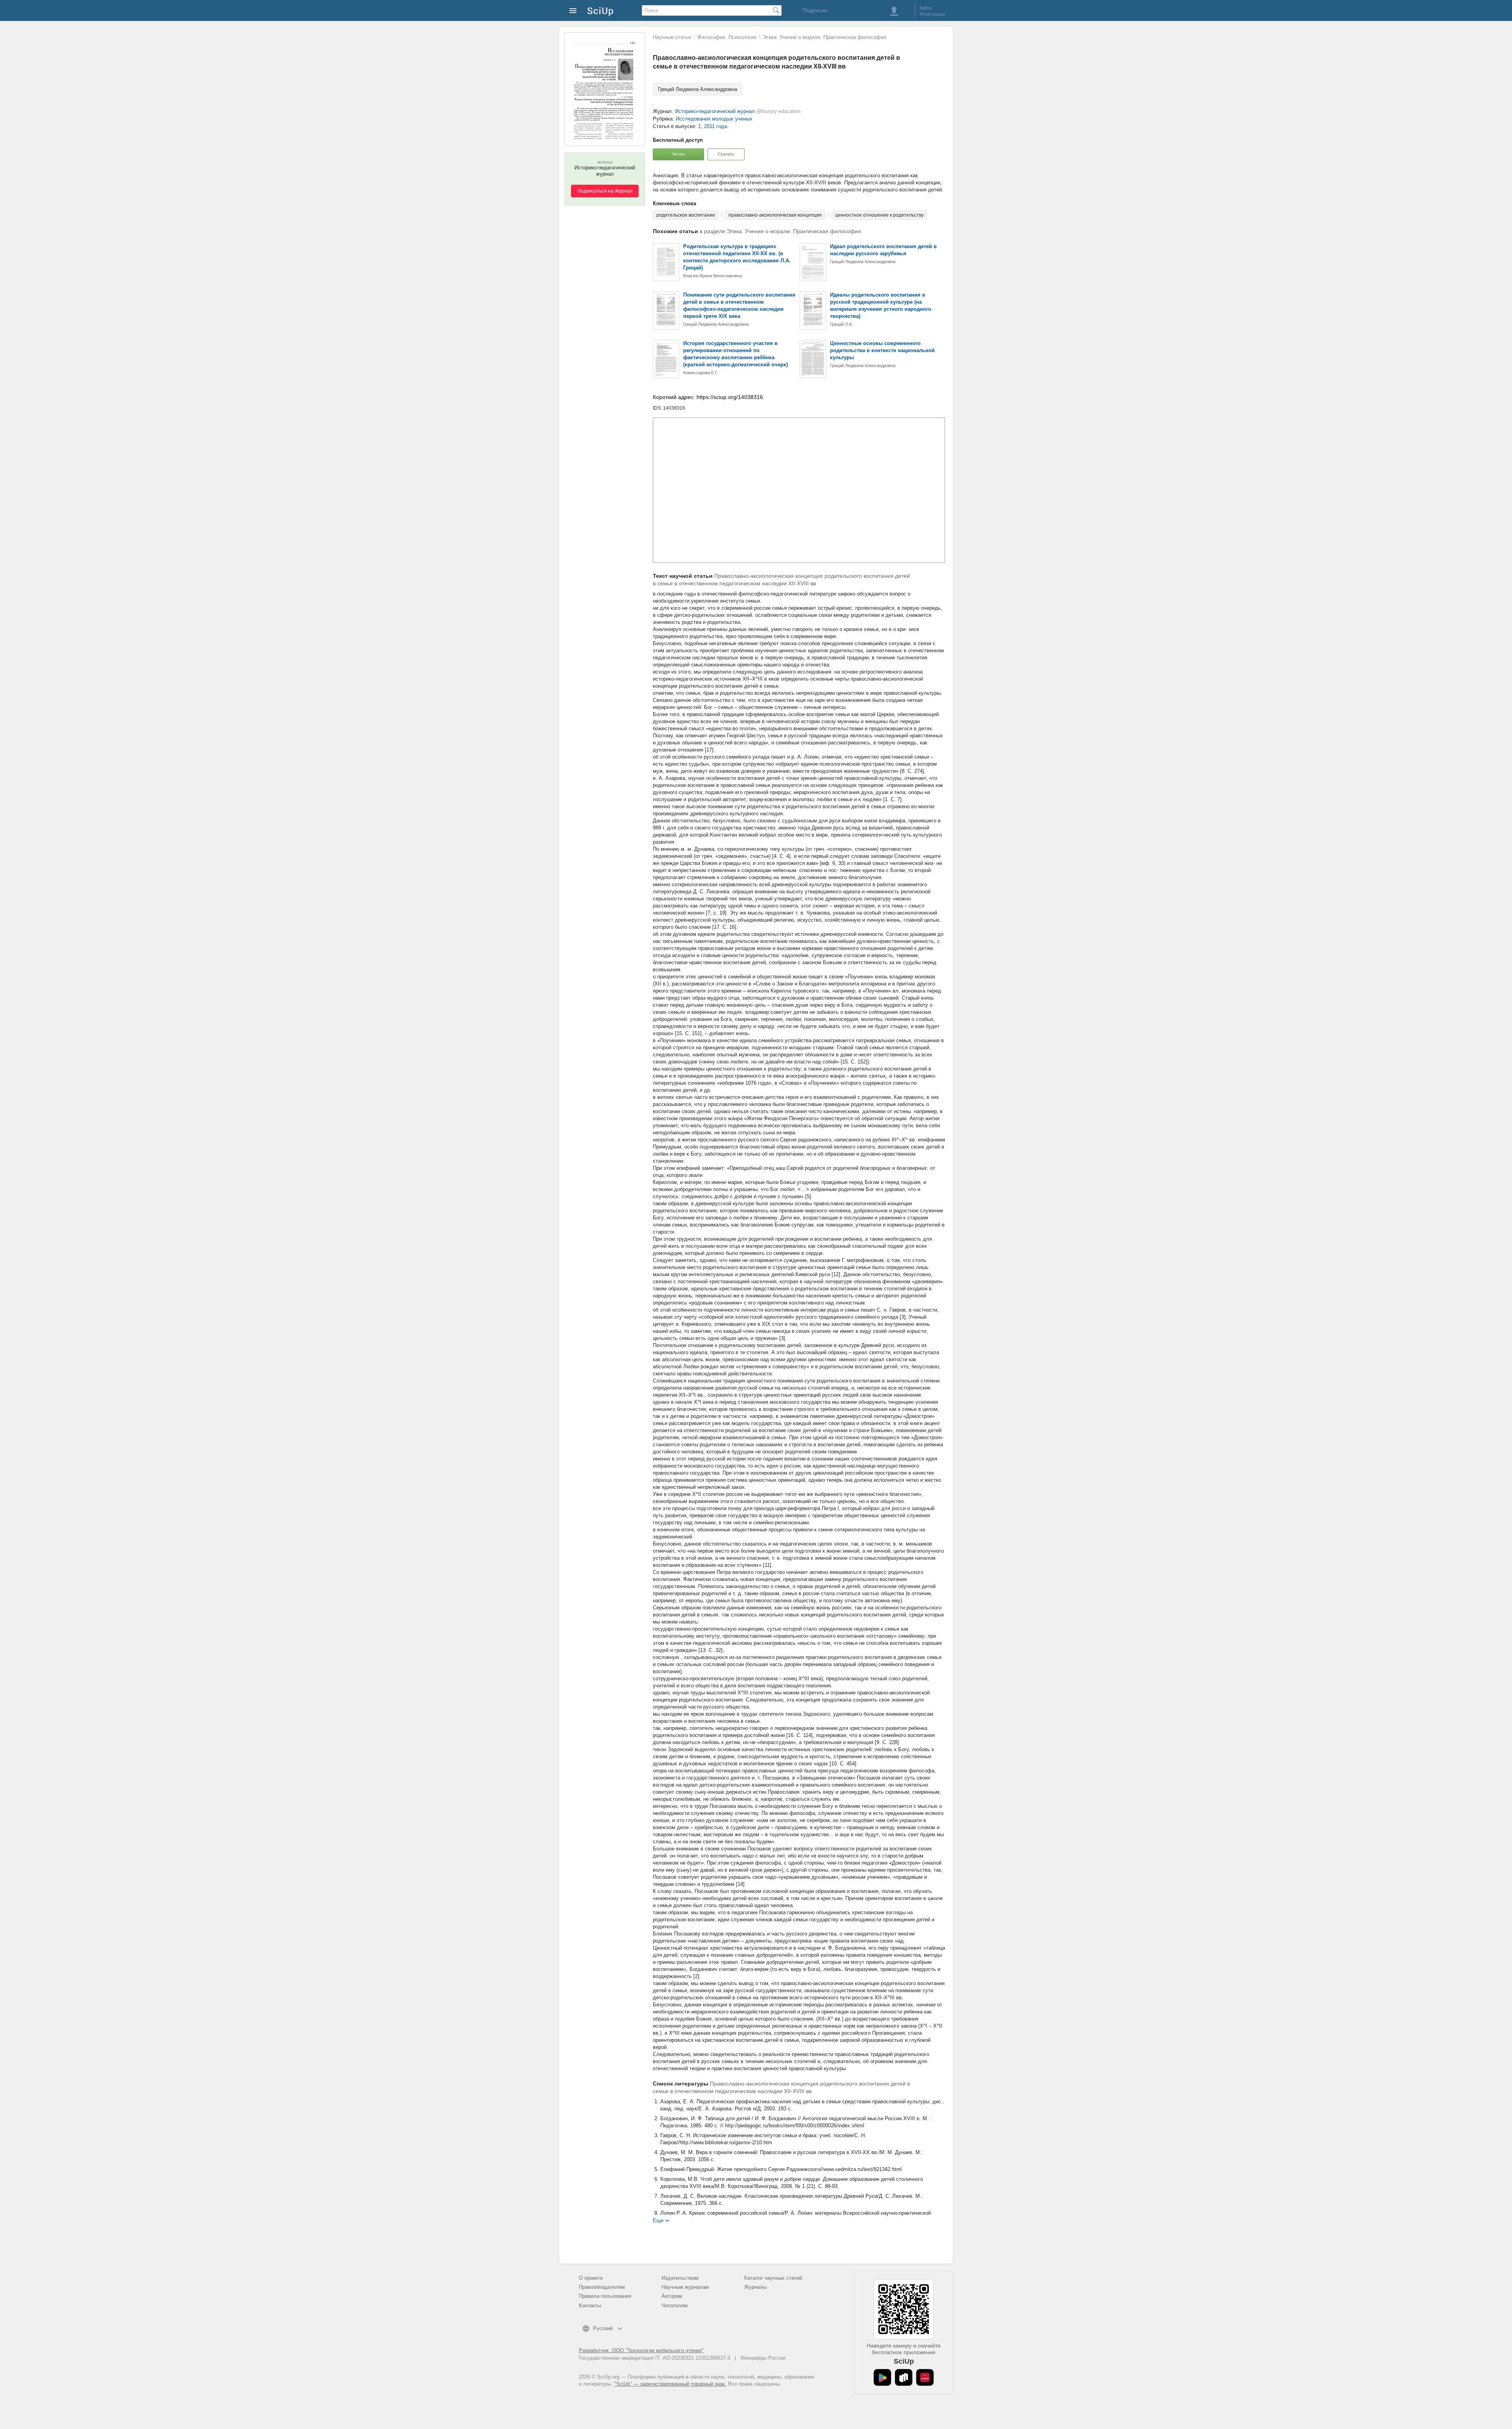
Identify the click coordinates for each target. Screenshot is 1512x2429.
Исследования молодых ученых (714, 119)
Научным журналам (685, 2287)
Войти (926, 8)
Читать (679, 154)
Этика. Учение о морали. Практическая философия (824, 37)
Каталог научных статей (773, 2278)
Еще (658, 2220)
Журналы (755, 2287)
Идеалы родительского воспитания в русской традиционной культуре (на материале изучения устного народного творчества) (881, 305)
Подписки (815, 10)
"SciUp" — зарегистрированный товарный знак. (670, 2384)
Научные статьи (672, 37)
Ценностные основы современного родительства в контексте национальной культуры (882, 350)
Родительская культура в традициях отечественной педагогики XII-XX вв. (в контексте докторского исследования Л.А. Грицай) (737, 257)
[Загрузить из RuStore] (904, 2377)
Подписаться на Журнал (605, 191)
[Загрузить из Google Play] (882, 2377)
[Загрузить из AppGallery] (925, 2377)
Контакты (590, 2306)
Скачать (726, 154)
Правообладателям (602, 2287)
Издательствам (680, 2278)
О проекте (591, 2278)
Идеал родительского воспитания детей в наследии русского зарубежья (883, 250)
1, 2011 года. (713, 126)
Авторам (672, 2296)
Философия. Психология (727, 37)
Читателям (674, 2306)
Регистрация (932, 14)
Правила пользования (605, 2296)
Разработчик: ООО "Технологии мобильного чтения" (641, 2350)
